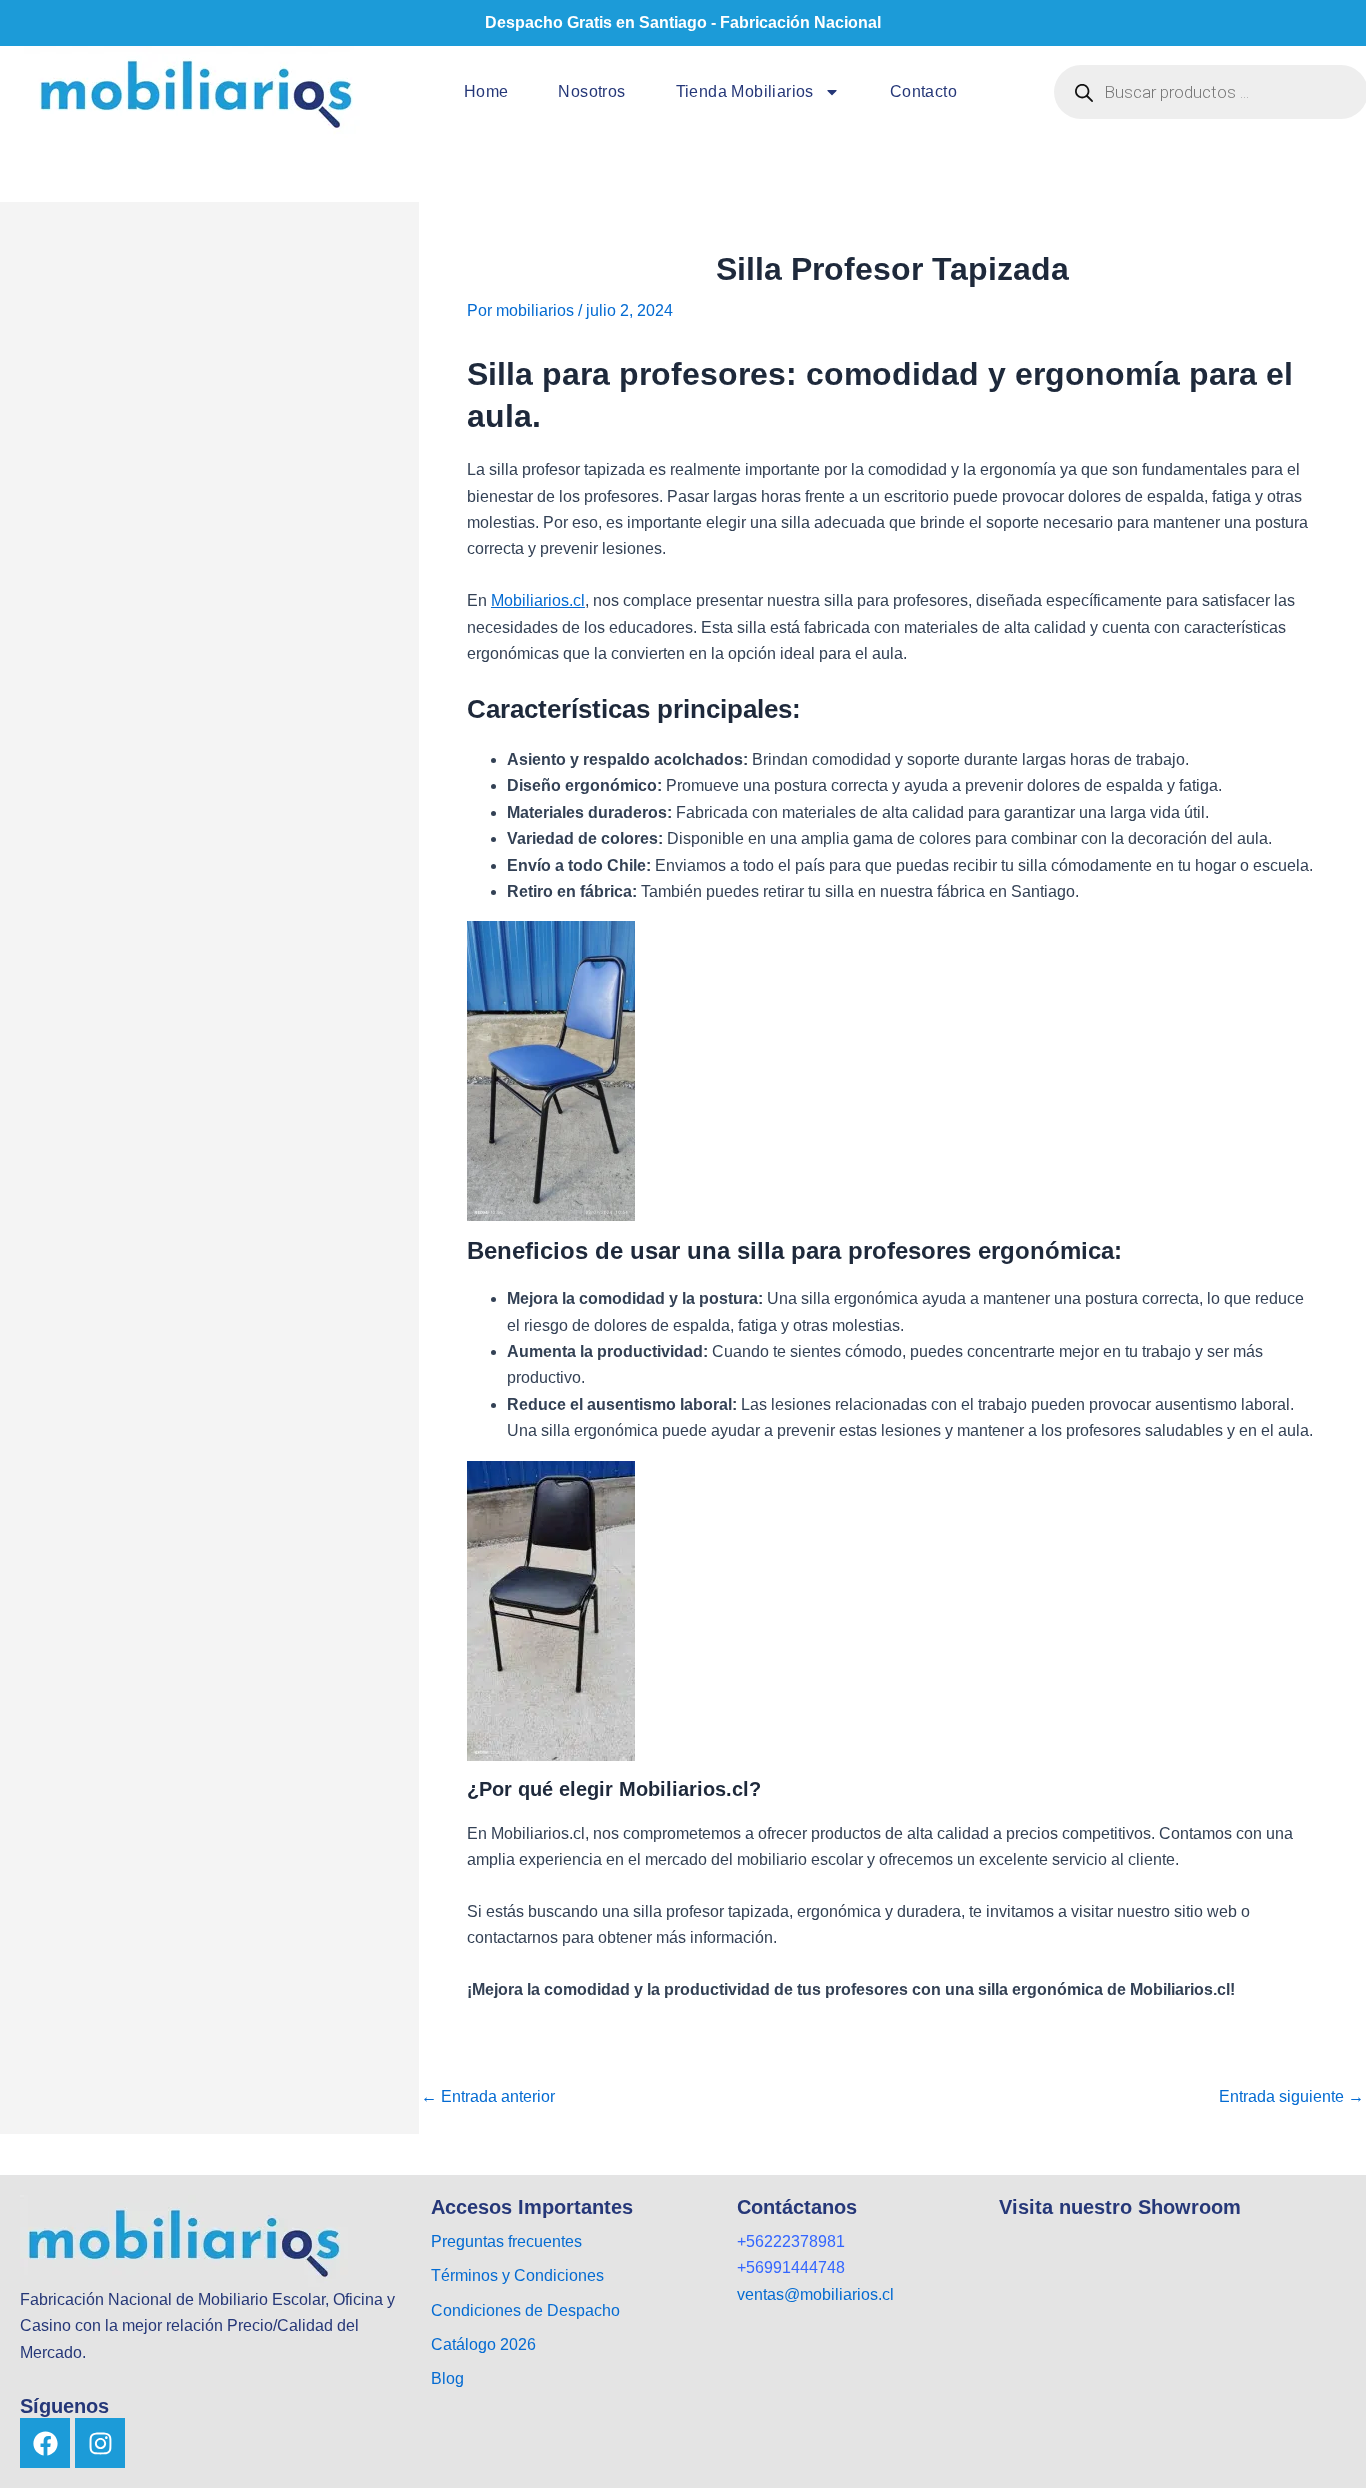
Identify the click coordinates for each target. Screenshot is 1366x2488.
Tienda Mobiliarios (745, 91)
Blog (447, 2378)
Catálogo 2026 (485, 2344)
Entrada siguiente (1291, 2097)
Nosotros (591, 91)
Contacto (923, 91)
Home (486, 91)
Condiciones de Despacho (525, 2310)
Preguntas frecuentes (506, 2241)
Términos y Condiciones (517, 2275)
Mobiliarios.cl (538, 600)
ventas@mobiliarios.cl (815, 2294)
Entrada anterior (488, 2097)
